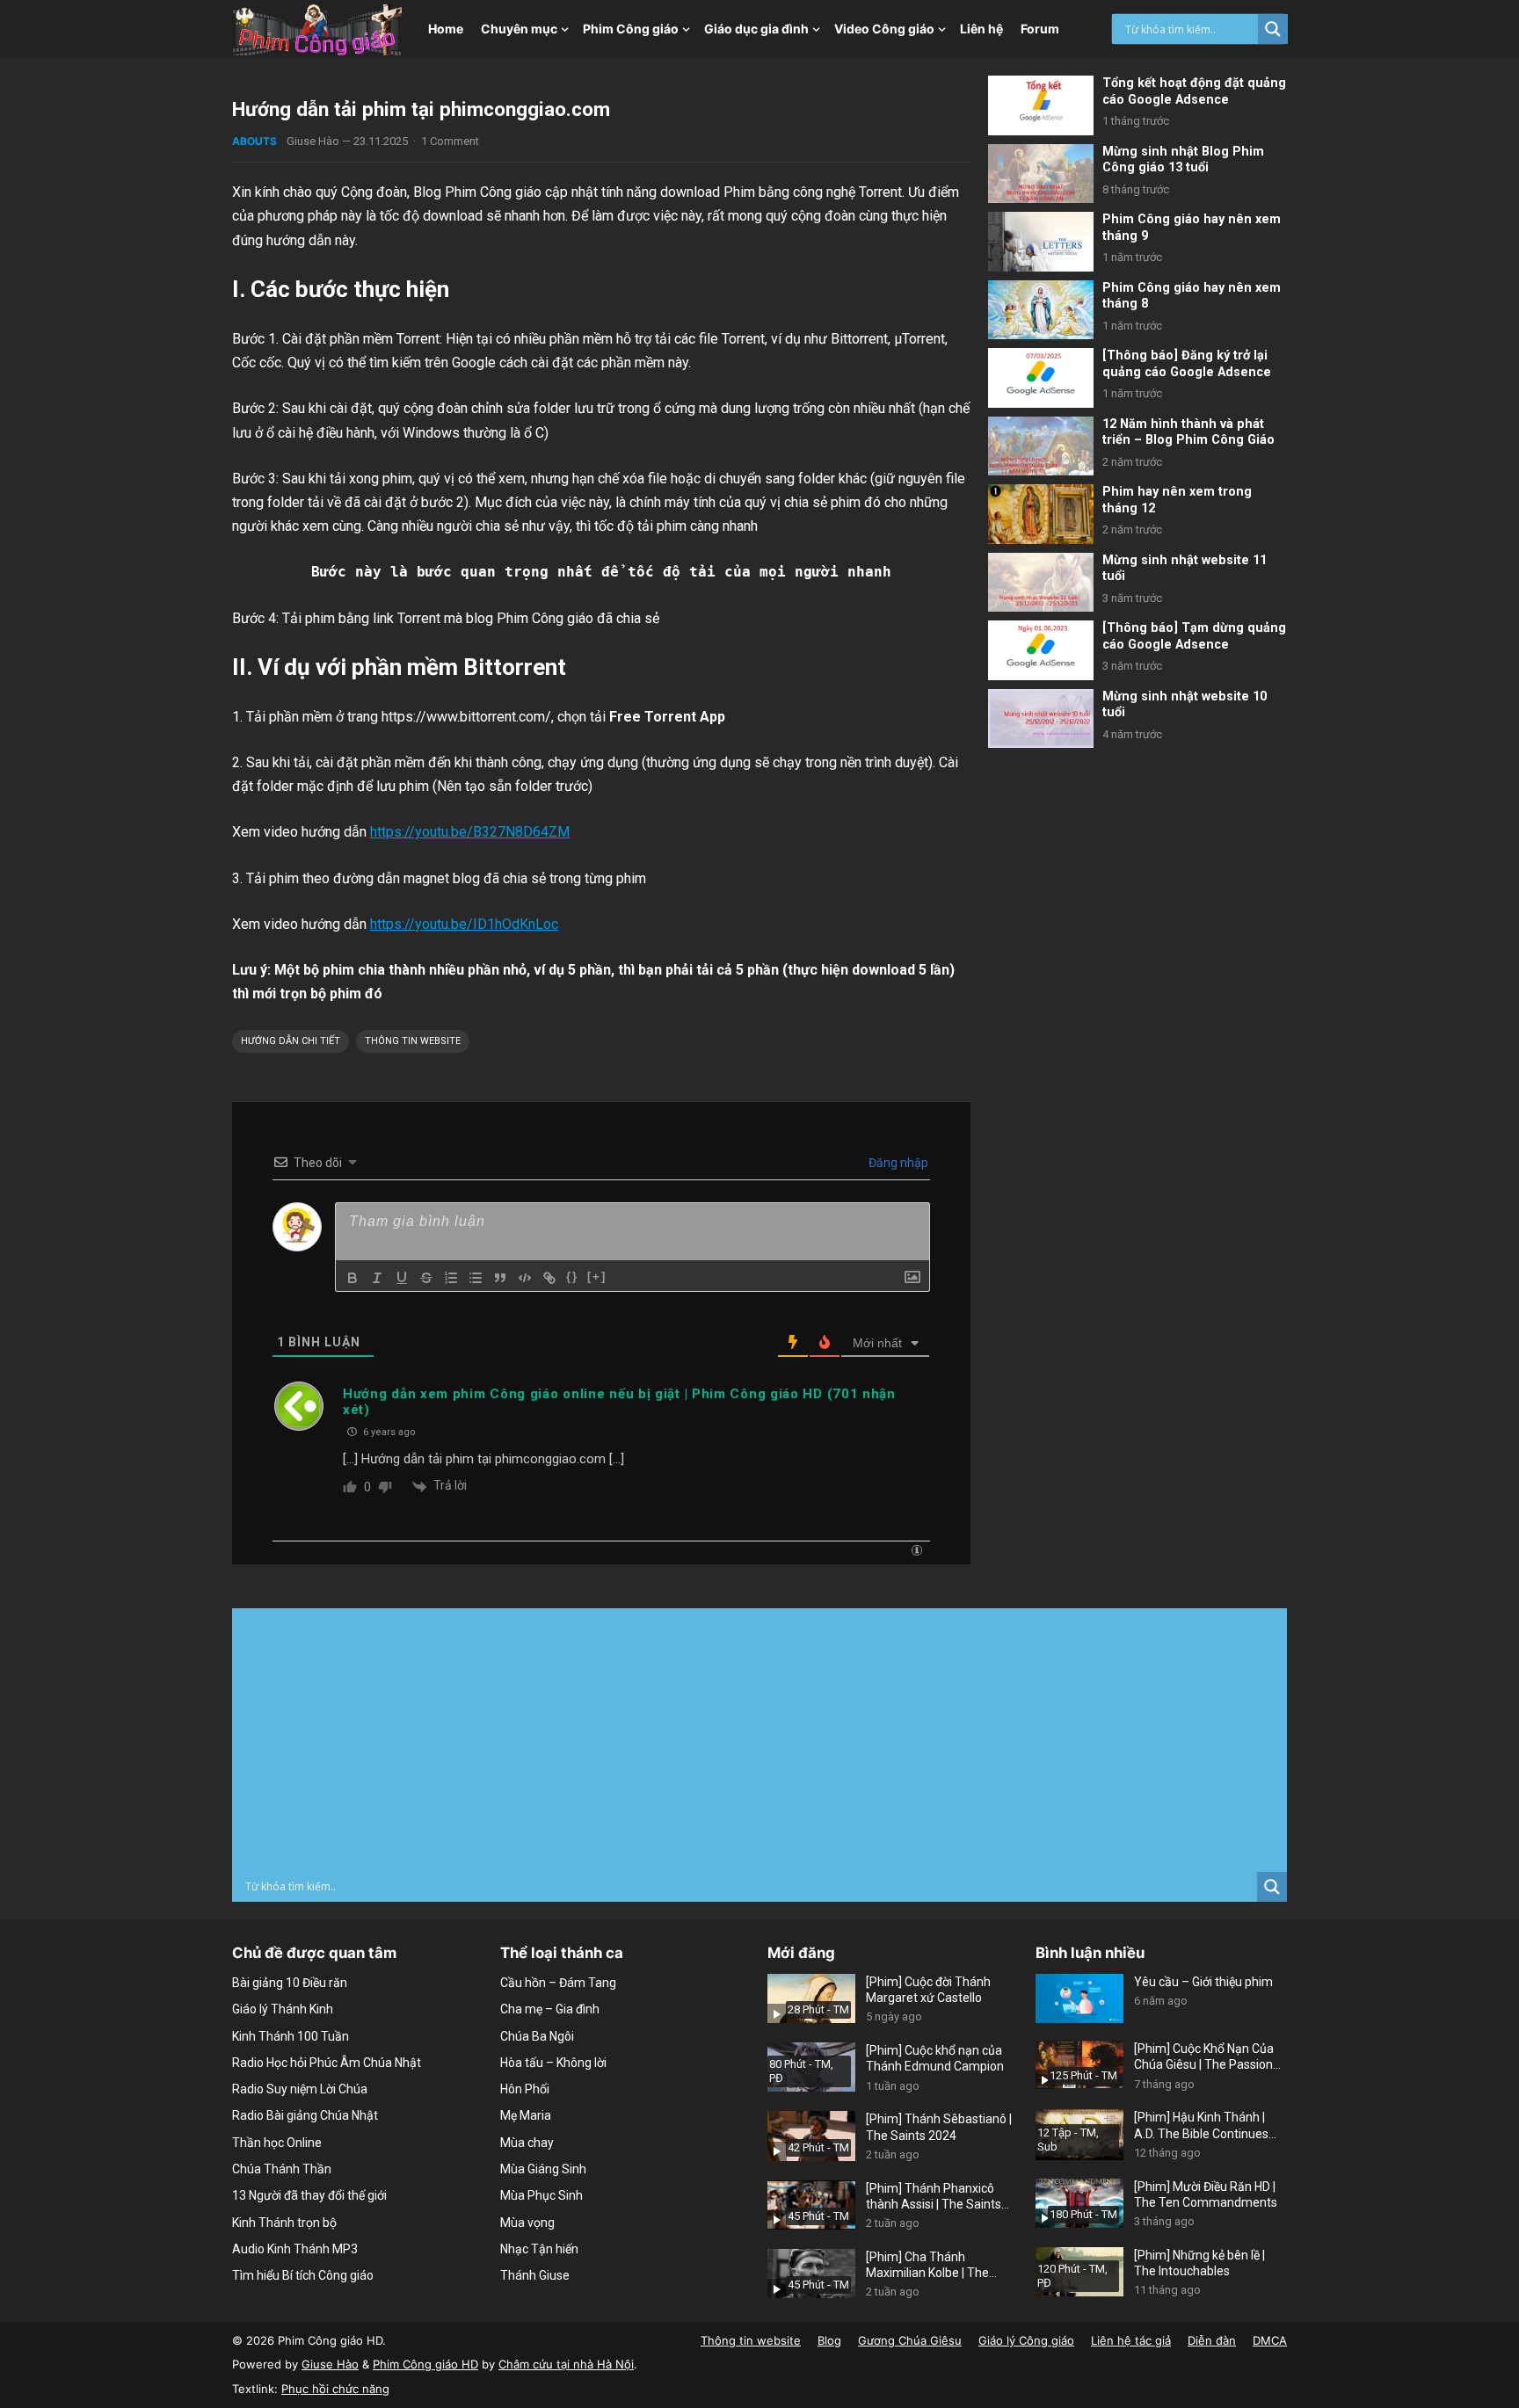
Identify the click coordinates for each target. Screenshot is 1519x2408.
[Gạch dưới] (402, 1278)
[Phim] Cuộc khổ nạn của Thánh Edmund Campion (935, 2058)
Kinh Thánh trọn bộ (284, 2223)
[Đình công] (426, 1278)
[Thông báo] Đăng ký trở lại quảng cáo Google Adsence (1187, 364)
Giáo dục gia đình (756, 29)
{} (572, 1277)
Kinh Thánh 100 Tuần (291, 2036)
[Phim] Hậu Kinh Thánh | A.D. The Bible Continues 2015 (1201, 2125)
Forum (1040, 29)
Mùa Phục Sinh (541, 2195)
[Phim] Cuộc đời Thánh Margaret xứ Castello (928, 1990)
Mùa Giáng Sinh (543, 2169)
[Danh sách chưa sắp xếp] (476, 1278)
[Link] (549, 1278)
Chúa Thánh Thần (282, 2169)
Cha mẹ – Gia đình (550, 2009)
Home (446, 29)
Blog (829, 2340)
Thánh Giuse (535, 2275)
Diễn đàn (1212, 2340)
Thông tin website (413, 1041)
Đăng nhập (897, 1163)
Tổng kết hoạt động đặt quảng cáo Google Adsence (1194, 91)
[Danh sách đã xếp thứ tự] (451, 1278)
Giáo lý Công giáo (1026, 2340)
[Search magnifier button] (1273, 29)
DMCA (1270, 2340)
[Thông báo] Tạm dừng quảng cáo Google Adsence (1194, 636)
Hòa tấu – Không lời (553, 2063)
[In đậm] (352, 1278)
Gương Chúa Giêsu (910, 2340)
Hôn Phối (525, 2089)
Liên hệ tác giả (1131, 2340)
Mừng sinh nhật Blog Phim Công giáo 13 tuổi (1183, 160)
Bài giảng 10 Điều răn (290, 1983)
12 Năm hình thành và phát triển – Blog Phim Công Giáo (1188, 432)
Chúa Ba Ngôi (537, 2036)
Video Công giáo (884, 29)
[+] (597, 1277)
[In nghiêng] (377, 1278)
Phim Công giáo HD (425, 2364)
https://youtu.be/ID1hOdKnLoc (464, 924)
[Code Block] (525, 1278)
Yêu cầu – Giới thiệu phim (1203, 1982)
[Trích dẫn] (500, 1278)
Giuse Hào (313, 141)
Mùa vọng (527, 2223)
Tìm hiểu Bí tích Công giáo (303, 2275)
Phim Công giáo (631, 29)
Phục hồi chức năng (335, 2389)
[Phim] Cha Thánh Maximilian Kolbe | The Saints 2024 (927, 2265)
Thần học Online (277, 2143)
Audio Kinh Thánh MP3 (295, 2249)
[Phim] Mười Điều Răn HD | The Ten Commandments (1206, 2194)
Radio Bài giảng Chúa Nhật (305, 2115)
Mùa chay (527, 2143)
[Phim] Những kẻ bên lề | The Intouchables (1199, 2263)
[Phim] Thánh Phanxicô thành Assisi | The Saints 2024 (934, 2197)
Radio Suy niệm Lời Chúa (300, 2089)
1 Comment (450, 141)
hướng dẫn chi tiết (291, 1041)
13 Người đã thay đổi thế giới (309, 2195)
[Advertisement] (759, 1740)
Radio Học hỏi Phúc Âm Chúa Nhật (327, 2063)
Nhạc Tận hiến (539, 2249)
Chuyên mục (519, 29)
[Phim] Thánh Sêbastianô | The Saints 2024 (939, 2127)
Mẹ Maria (526, 2115)
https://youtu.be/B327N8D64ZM (470, 832)
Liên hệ (981, 29)
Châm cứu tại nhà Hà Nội (566, 2364)
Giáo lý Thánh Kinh (283, 2009)
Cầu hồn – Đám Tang (558, 1983)
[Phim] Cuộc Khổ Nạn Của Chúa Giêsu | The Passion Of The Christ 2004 (1204, 2057)
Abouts (254, 141)
